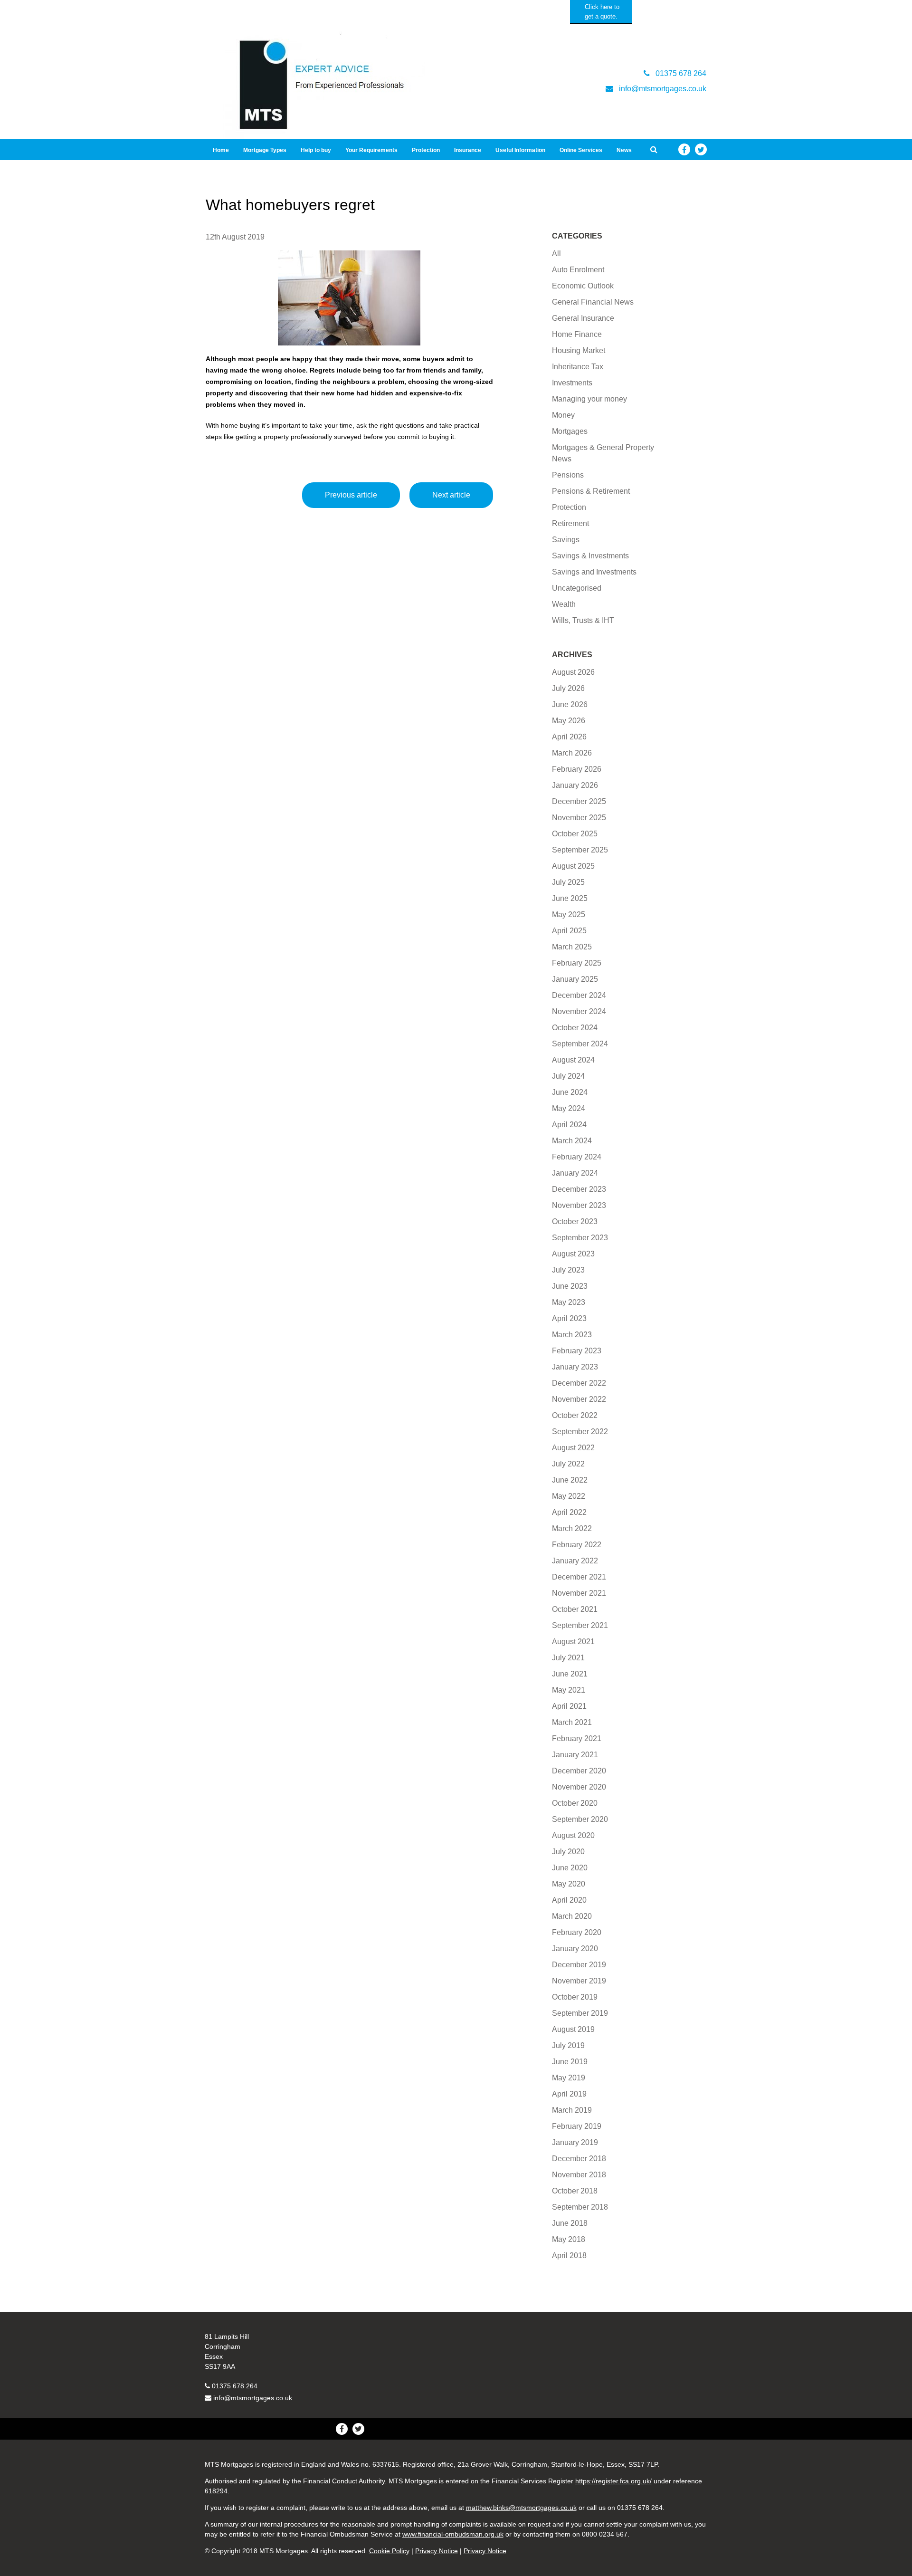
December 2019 (579, 1965)
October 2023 (575, 1221)
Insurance (468, 150)
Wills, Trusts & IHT (583, 620)
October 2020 (575, 1803)
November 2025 (579, 818)
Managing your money (589, 399)
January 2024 (575, 1173)
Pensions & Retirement (591, 491)
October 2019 (575, 1997)
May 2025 (569, 915)
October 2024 (575, 1028)
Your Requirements (371, 150)
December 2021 (579, 1577)
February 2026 (577, 769)
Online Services (581, 150)
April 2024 (569, 1125)
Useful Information (520, 150)
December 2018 (579, 2159)
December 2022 (579, 1383)
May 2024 (569, 1108)
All (556, 254)
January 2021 (575, 1755)
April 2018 (569, 2255)
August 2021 (573, 1642)
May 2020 (569, 1884)
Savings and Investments (594, 572)
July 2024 (568, 1076)
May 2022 (569, 1496)
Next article (451, 495)
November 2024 (579, 1011)
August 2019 (573, 2029)
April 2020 (569, 1900)
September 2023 (580, 1238)
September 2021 (580, 1625)
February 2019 (577, 2126)
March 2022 (572, 1528)
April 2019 (569, 2094)
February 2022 (577, 1545)
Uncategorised (577, 588)
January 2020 (575, 1949)
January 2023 (575, 1367)
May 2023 (569, 1302)
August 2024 (573, 1060)
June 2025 (570, 898)
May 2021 (569, 1690)
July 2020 (568, 1852)
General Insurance (583, 318)
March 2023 (572, 1335)
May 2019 (569, 2078)
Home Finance (577, 334)
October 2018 (575, 2191)
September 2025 (580, 850)
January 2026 (575, 785)
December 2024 (579, 995)
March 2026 (572, 753)
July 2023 (568, 1270)
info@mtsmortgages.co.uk (253, 2398)
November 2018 (579, 2175)
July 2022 (568, 1464)
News (624, 150)
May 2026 (569, 721)
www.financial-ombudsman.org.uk (453, 2534)
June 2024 (570, 1092)
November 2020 (579, 1787)
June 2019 (570, 2062)
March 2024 (572, 1141)
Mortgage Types (265, 150)
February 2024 (577, 1157)
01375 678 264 (235, 2386)
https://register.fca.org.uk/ (613, 2481)
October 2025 (575, 834)
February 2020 (577, 1932)
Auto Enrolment (578, 270)
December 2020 (579, 1771)
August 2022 (573, 1448)
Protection (426, 150)
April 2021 (569, 1706)
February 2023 (577, 1351)
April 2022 (569, 1512)
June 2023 (570, 1286)
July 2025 (568, 882)
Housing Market (579, 350)
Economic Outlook (583, 286)
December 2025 (579, 801)
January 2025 (575, 979)
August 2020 (573, 1835)
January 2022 (575, 1561)
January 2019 (575, 2142)
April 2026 (569, 737)
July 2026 (568, 688)
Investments (572, 383)
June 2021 (570, 1674)
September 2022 (580, 1432)
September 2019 (580, 2013)
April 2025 (569, 931)
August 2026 (573, 672)
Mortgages (570, 431)
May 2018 (569, 2239)
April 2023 (569, 1318)
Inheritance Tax (578, 367)
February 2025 (577, 963)
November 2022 (579, 1399)
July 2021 (568, 1658)
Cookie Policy (389, 2551)
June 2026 (570, 704)
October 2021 (575, 1609)
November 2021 (579, 1593)
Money (563, 415)
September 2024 (580, 1044)
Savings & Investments (590, 556)
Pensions (568, 475)
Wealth (564, 604)
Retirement (570, 523)
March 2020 (572, 1916)
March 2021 (572, 1722)
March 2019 (572, 2110)
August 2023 (573, 1254)
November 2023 (579, 1205)
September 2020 (580, 1819)
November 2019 (579, 1981)
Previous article (351, 495)
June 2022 (570, 1480)
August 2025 (573, 866)
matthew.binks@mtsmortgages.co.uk (521, 2508)
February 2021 (577, 1738)
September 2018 (580, 2207)
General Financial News (593, 302)
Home (221, 150)
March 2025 (572, 947)
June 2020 (570, 1868)
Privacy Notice (437, 2551)
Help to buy (316, 150)
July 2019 (568, 2045)
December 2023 (579, 1189)
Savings (566, 540)
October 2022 (575, 1415)
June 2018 (570, 2223)
